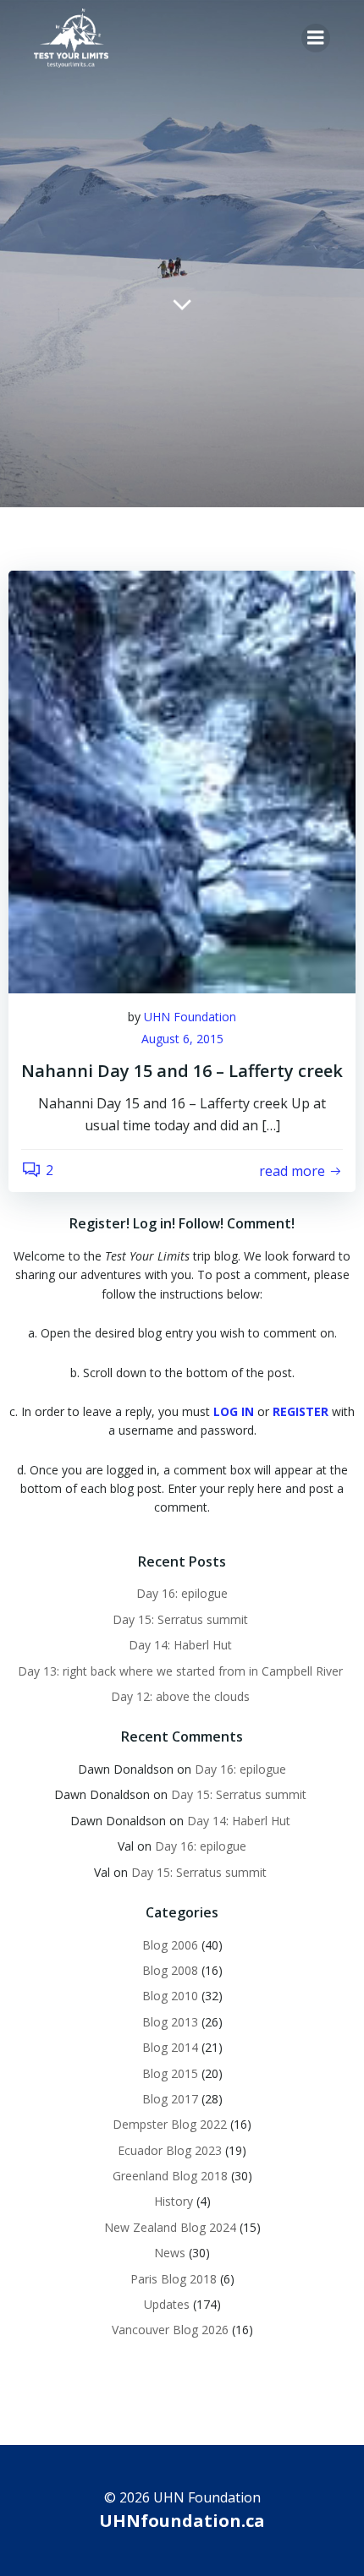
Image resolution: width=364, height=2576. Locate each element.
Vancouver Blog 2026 (170, 2330)
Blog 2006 (170, 1945)
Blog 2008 (170, 1970)
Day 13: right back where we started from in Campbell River (182, 1671)
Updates (167, 2304)
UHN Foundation (190, 1017)
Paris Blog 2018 (174, 2279)
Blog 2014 (170, 2047)
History (174, 2201)
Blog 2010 (170, 1996)
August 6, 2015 (182, 1039)
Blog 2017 (170, 2099)
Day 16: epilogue (182, 1593)
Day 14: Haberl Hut (182, 1645)
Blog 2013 (170, 2022)
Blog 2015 (170, 2073)
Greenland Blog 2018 (170, 2176)
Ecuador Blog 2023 (170, 2150)
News (170, 2253)
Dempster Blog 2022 (170, 2124)
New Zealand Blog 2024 (170, 2227)
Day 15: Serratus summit (182, 1619)
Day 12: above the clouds (182, 1696)
